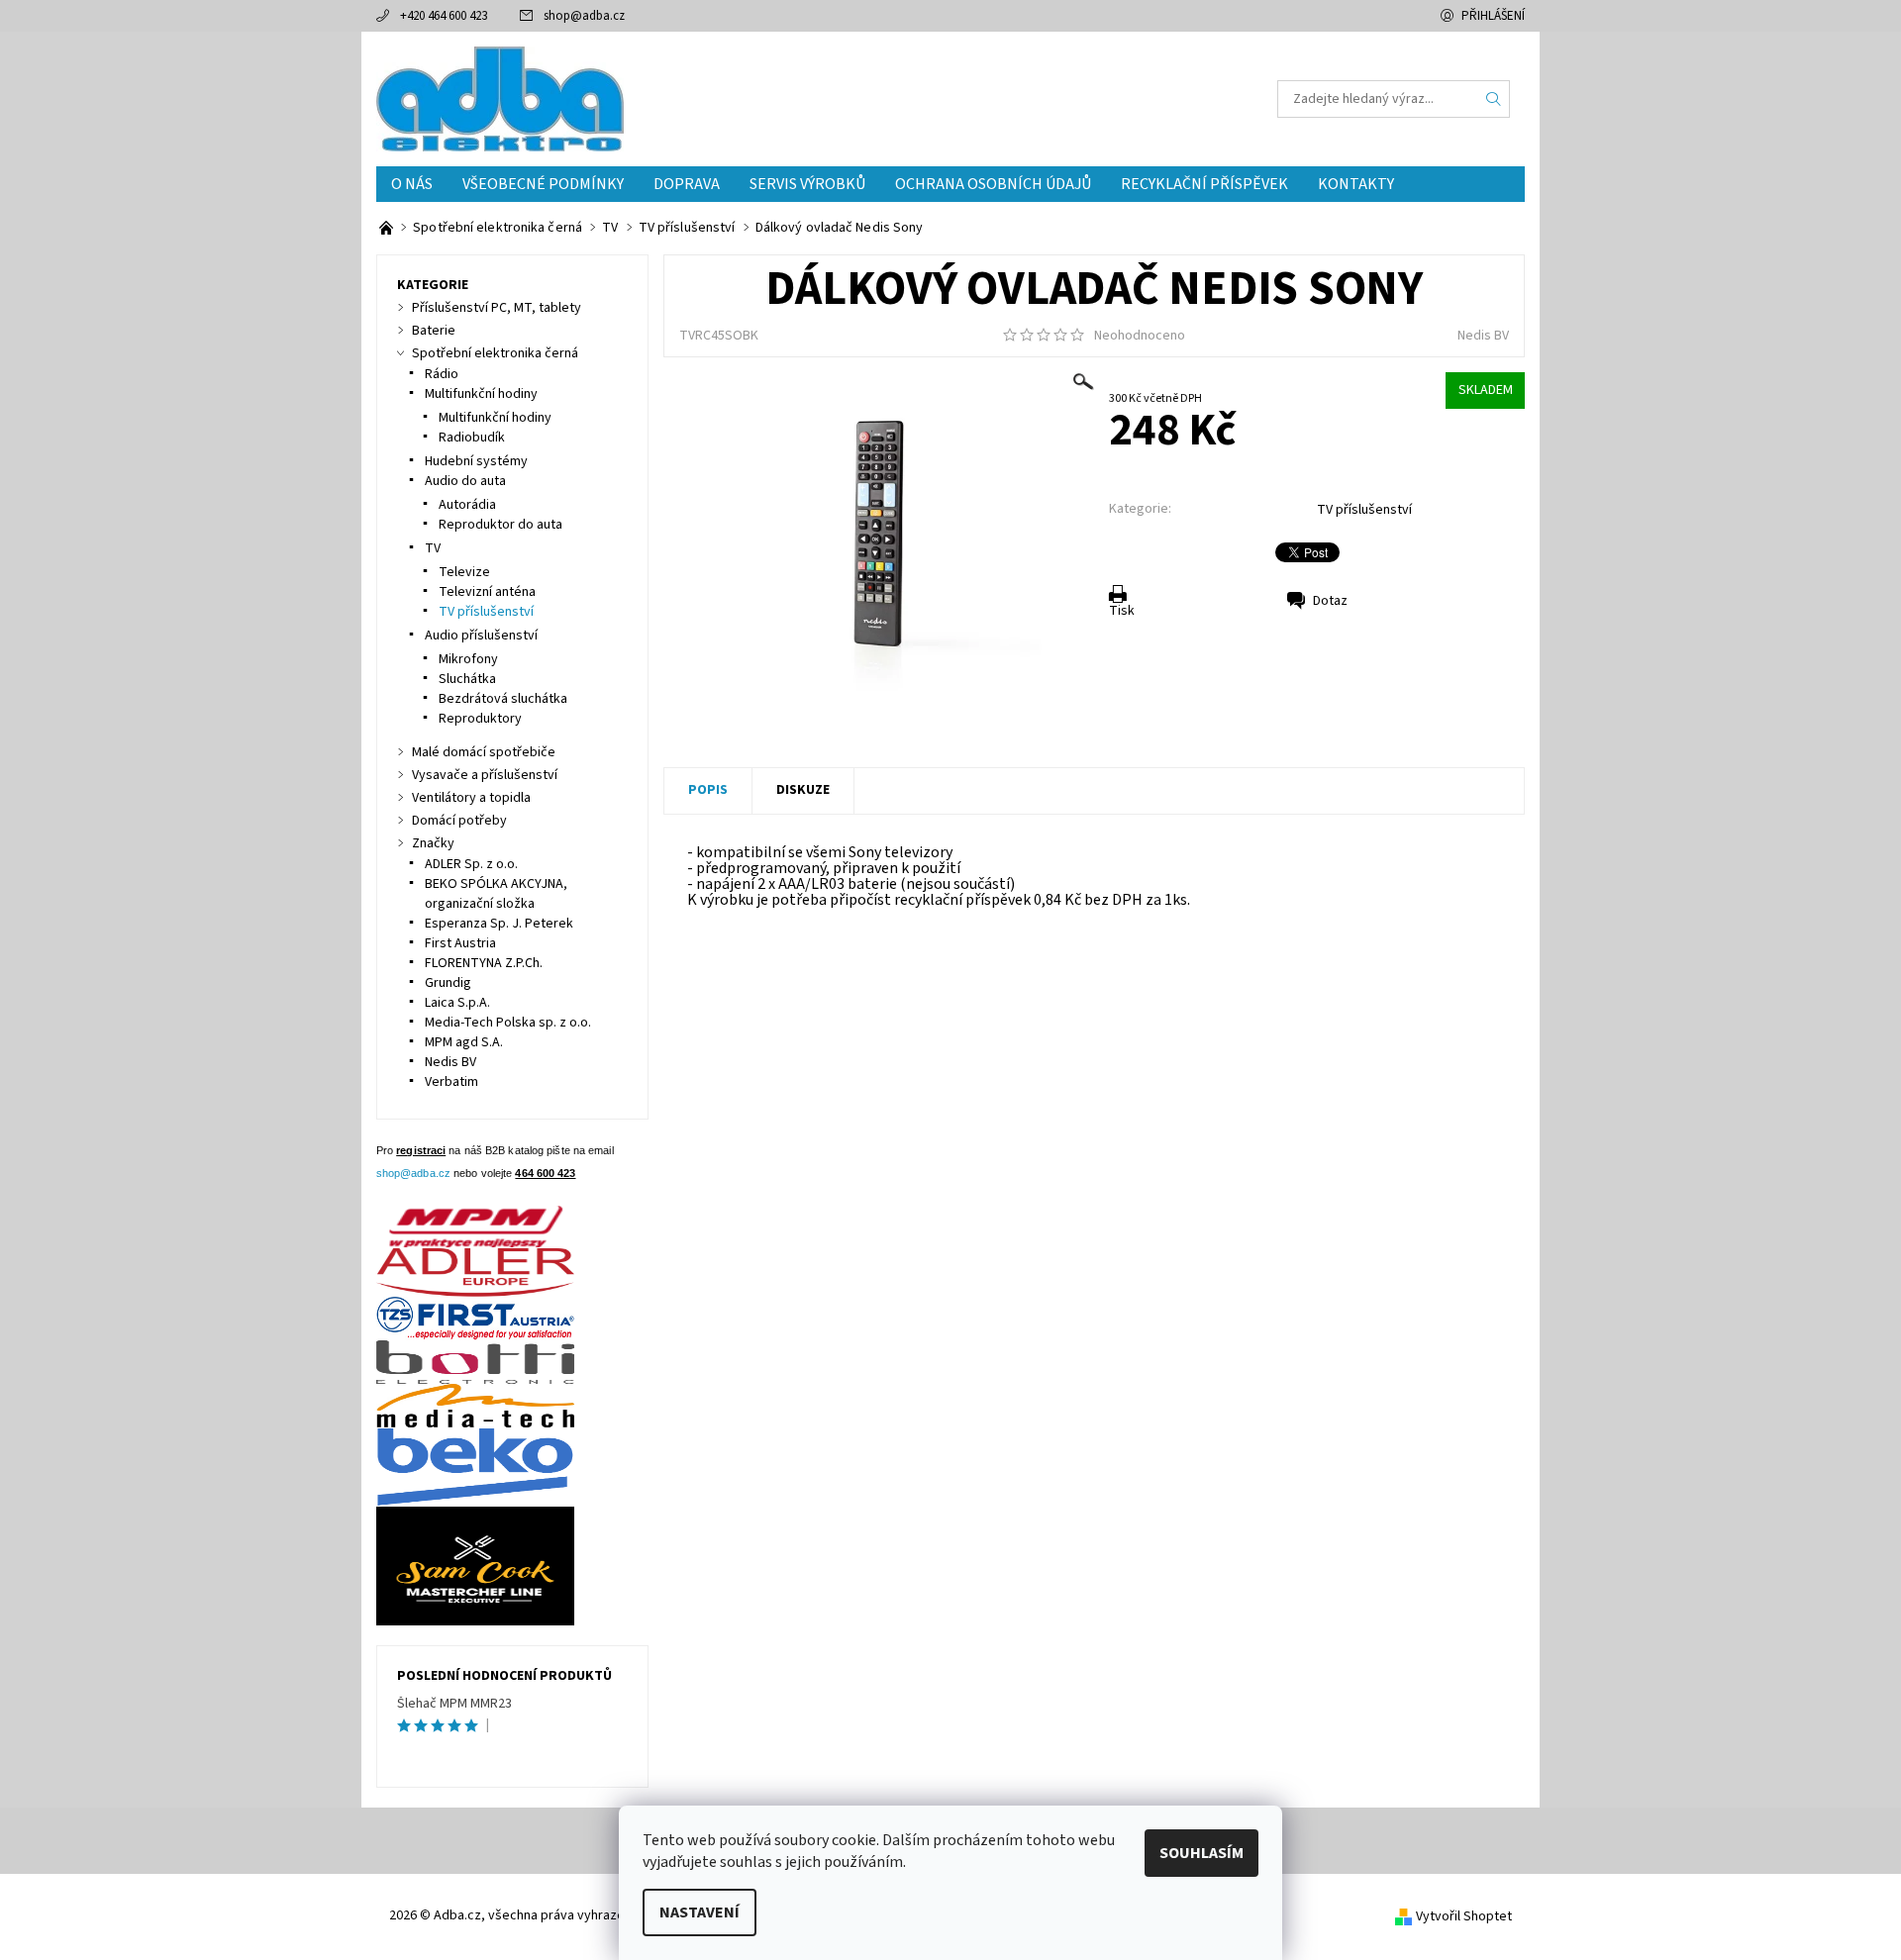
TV (433, 548)
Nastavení (700, 1912)
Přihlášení (1493, 16)
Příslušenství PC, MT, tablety (497, 308)
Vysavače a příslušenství (485, 775)
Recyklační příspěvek (1204, 184)
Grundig (448, 983)
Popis (708, 790)
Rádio (442, 374)
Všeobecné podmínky (543, 184)
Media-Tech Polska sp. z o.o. (508, 1023)
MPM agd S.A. (464, 1042)
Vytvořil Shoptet (1464, 1916)
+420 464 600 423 (444, 16)
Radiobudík (472, 438)
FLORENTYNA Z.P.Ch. (484, 963)
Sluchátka (467, 679)
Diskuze (803, 790)
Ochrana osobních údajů (993, 184)
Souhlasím (1201, 1853)
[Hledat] (1494, 99)
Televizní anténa (487, 592)
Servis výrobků (807, 184)
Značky (433, 843)
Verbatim (451, 1082)
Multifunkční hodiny (481, 394)
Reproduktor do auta (500, 525)
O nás (412, 184)
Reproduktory (480, 719)
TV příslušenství (1364, 510)
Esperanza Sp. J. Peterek (499, 924)
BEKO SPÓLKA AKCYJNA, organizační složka (496, 894)
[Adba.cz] (500, 98)
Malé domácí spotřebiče (484, 752)
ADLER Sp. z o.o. (471, 864)
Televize (464, 572)
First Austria (460, 943)
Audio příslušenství (481, 636)
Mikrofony (468, 659)
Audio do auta (465, 481)
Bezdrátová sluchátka (503, 699)
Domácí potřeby (459, 821)
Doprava (687, 184)
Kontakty (1356, 184)
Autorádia (467, 505)
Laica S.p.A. (457, 1003)
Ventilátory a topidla (471, 798)
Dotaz (1330, 601)
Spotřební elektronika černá (495, 353)
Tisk (1122, 611)
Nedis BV (1483, 336)
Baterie (434, 331)
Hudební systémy (476, 461)
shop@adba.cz (584, 16)
